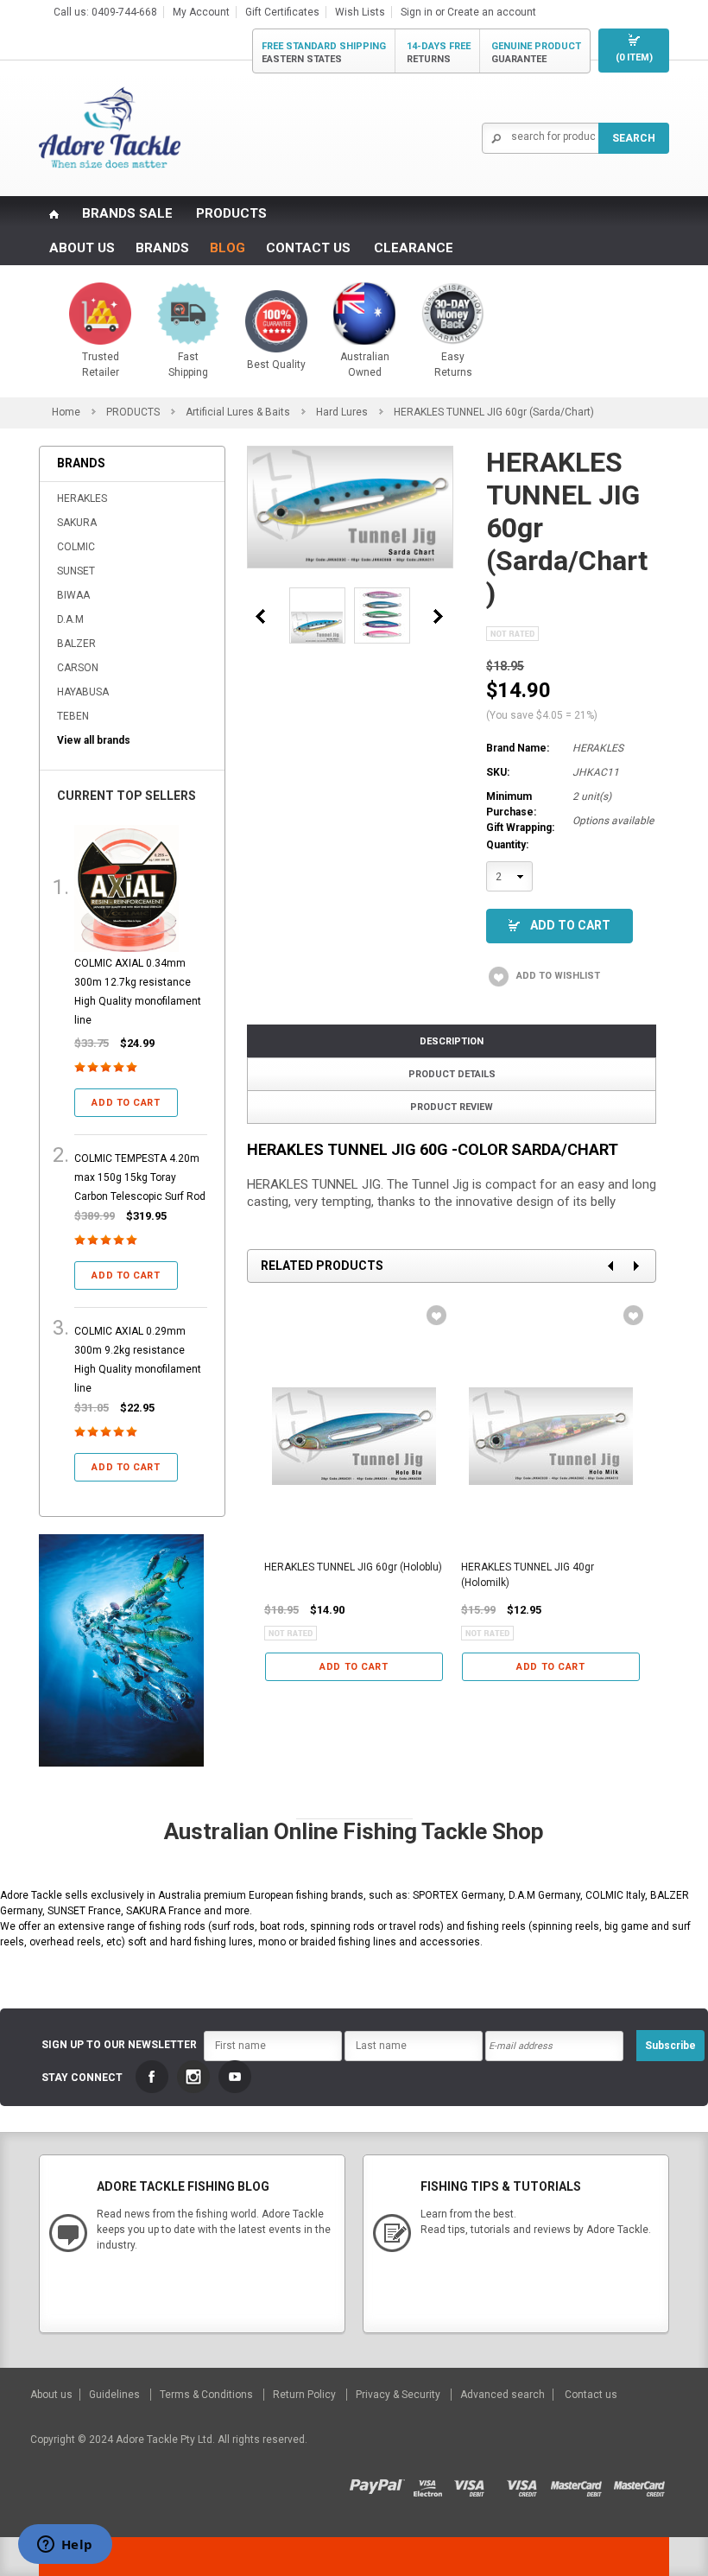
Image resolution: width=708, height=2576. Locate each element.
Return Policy (306, 2395)
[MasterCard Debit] (582, 2483)
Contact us (591, 2395)
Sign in (417, 12)
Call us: (73, 12)
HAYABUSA (83, 692)
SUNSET (76, 571)
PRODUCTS (231, 213)
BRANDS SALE (127, 213)
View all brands (94, 740)
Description (452, 1041)
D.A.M (70, 619)
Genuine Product (536, 53)
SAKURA (77, 523)
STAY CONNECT (82, 2078)
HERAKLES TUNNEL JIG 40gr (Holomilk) (528, 1575)
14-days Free (439, 53)
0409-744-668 (124, 12)
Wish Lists (360, 12)
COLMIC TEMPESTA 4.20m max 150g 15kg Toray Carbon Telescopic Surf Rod (140, 1177)
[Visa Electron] (433, 2483)
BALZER (76, 644)
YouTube (235, 2077)
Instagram (193, 2077)
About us (53, 2395)
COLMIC (76, 547)
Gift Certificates (282, 12)
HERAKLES (82, 498)
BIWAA (73, 595)
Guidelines (116, 2395)
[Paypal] (381, 2483)
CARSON (78, 668)
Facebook (152, 2077)
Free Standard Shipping (324, 53)
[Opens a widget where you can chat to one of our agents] (65, 2546)
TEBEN (73, 716)
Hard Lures (342, 412)
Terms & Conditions (208, 2395)
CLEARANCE (414, 248)
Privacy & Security (399, 2395)
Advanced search (503, 2395)
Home (66, 412)
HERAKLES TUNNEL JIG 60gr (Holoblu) (353, 1567)
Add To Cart (570, 925)
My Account (201, 12)
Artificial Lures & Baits (238, 412)
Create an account (492, 12)
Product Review (452, 1107)
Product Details (452, 1074)
